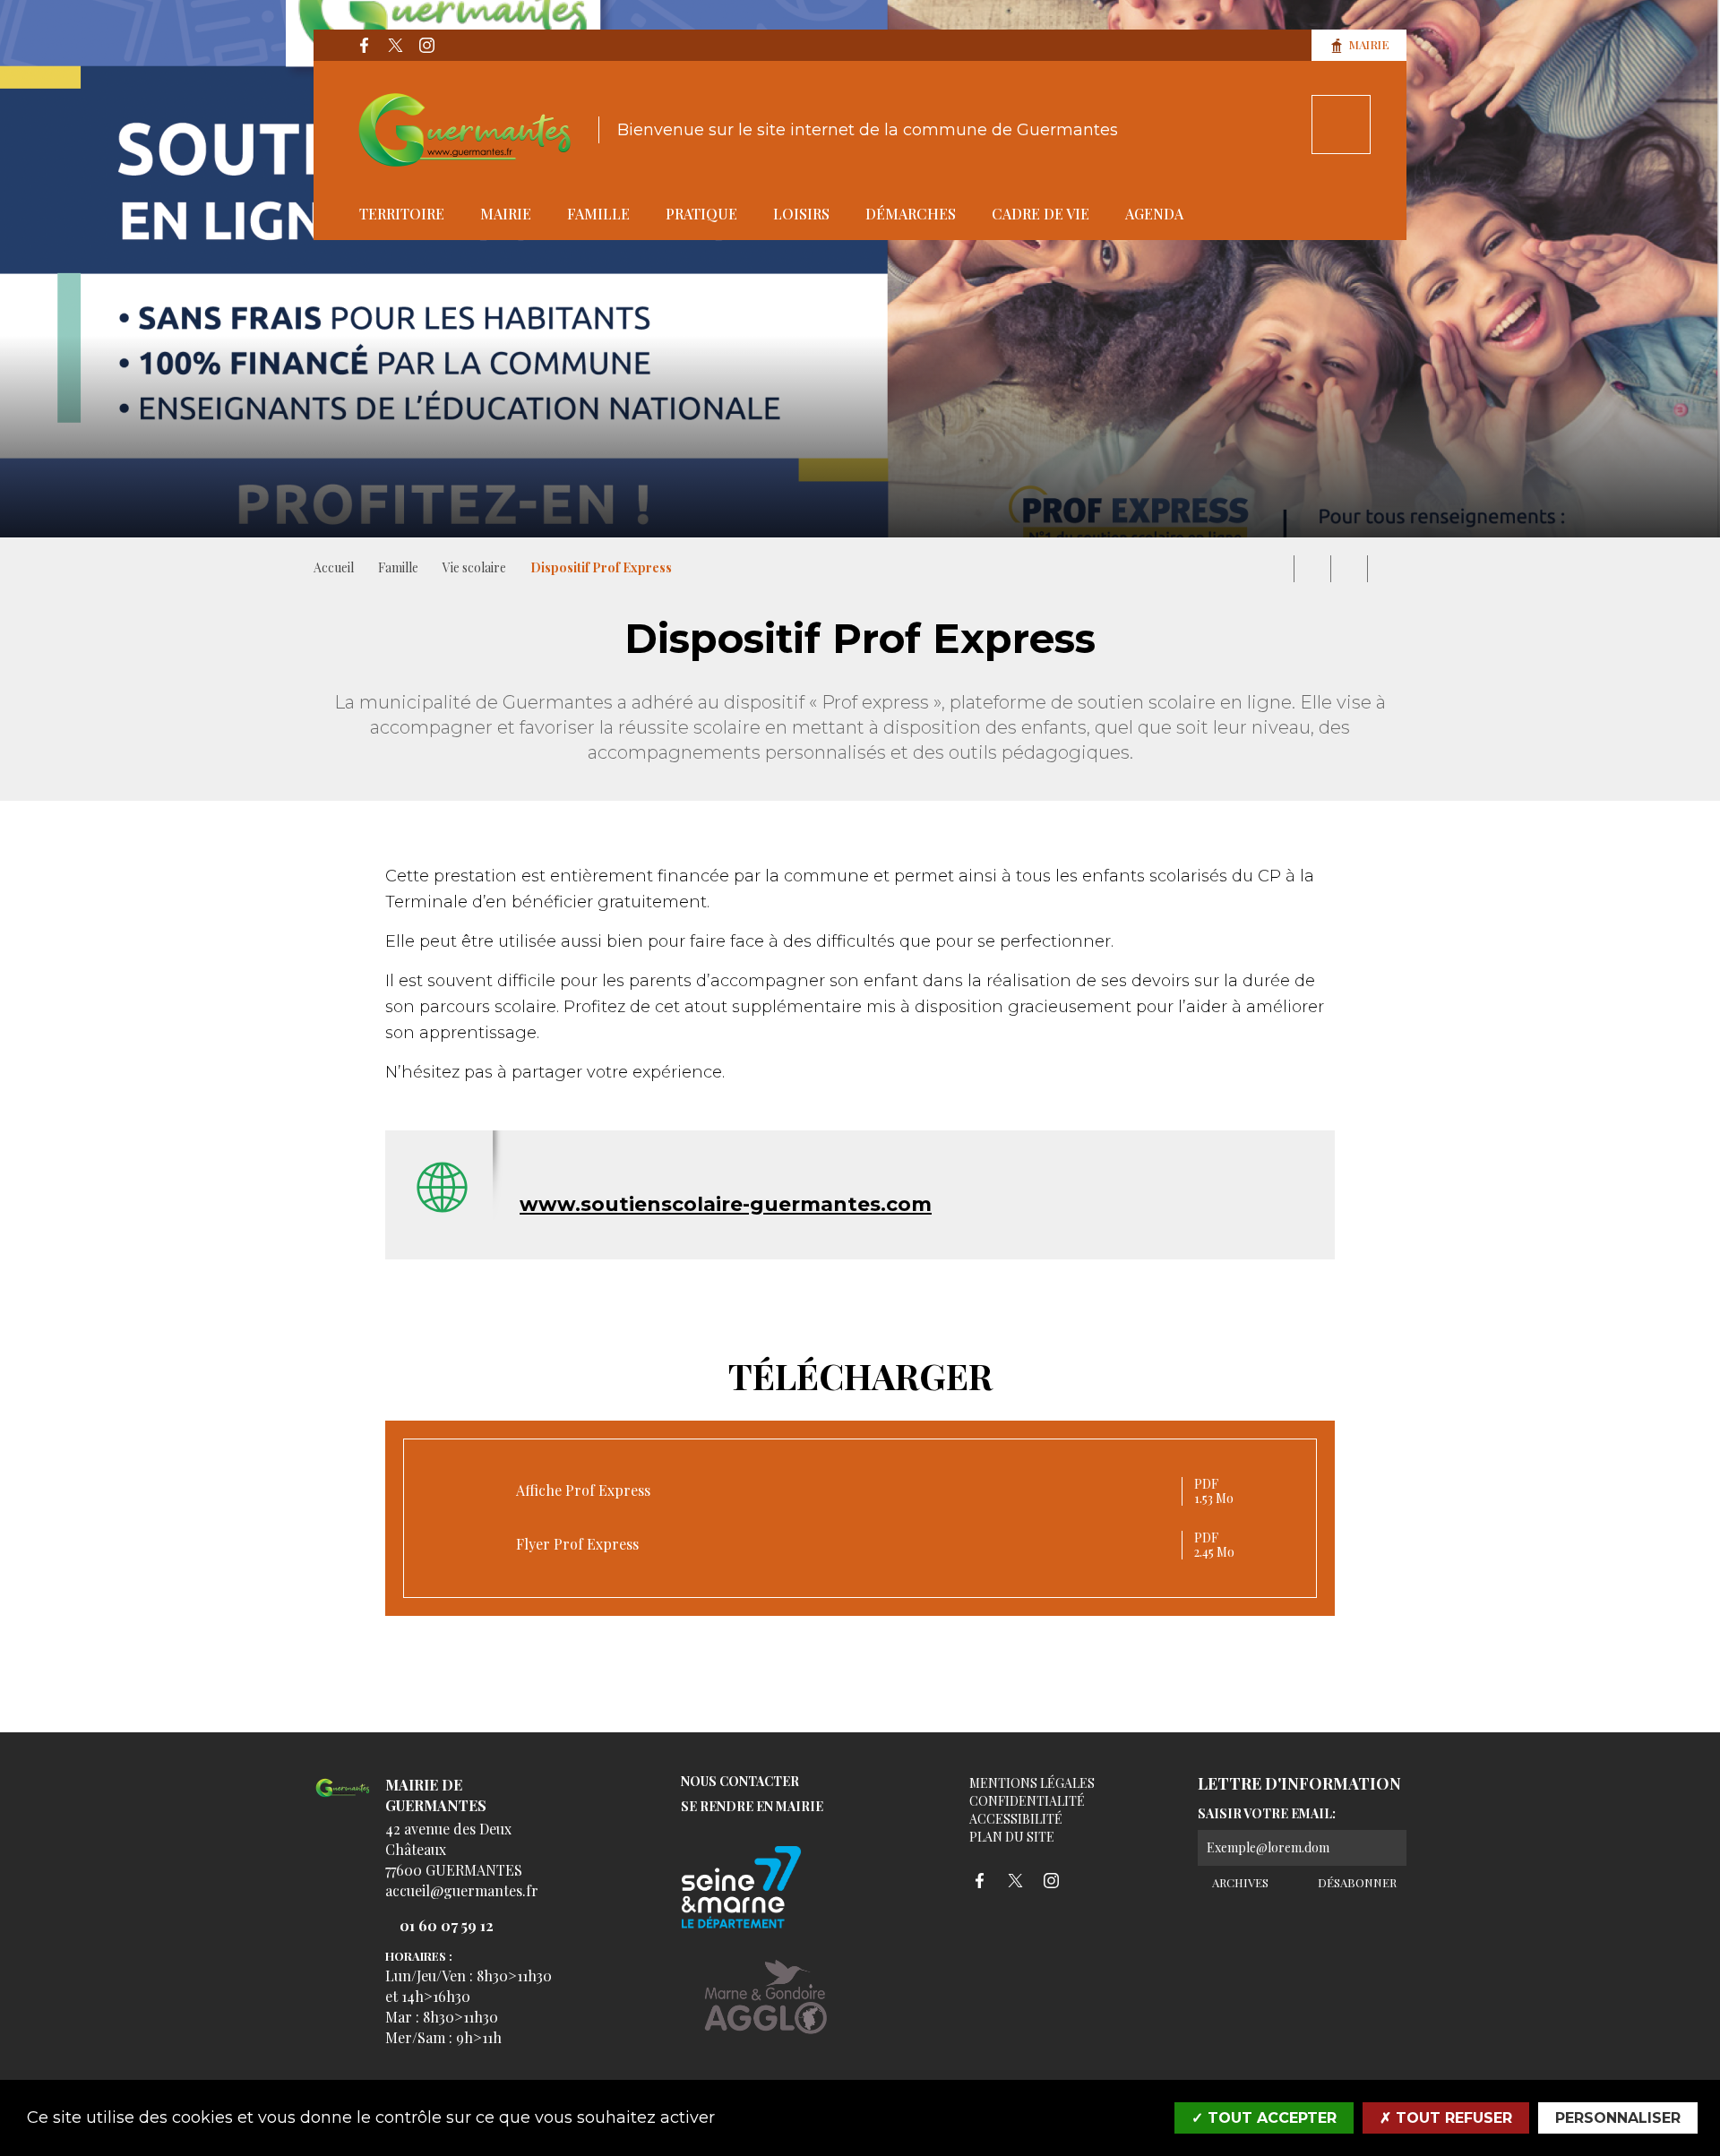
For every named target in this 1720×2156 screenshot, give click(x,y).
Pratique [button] (701, 214)
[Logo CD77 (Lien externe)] (766, 1889)
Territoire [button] (402, 214)
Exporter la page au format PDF (1312, 569)
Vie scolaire (474, 567)
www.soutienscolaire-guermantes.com (726, 1204)
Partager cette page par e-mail (1349, 569)
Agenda (1154, 214)
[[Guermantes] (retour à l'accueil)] (343, 1798)
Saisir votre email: (1267, 1814)
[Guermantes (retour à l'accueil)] (465, 130)
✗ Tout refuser (1446, 2118)
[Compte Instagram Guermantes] (426, 46)
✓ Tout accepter (1264, 2118)
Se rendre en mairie (752, 1807)
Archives (1239, 1882)
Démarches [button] (911, 214)
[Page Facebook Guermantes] (364, 46)
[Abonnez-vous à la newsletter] (1389, 1848)
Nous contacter (740, 1782)
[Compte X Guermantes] (395, 46)
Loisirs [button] (801, 214)
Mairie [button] (506, 214)
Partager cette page (1386, 569)
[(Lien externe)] (766, 2010)
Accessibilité (1016, 1819)
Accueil (334, 567)
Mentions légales (1032, 1783)
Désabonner (1355, 1882)
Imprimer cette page (1276, 569)
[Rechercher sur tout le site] (1341, 125)
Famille (398, 567)
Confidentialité (1027, 1801)
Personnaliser (1618, 2118)
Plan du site (1012, 1837)
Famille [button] (598, 214)
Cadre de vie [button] (1041, 214)
